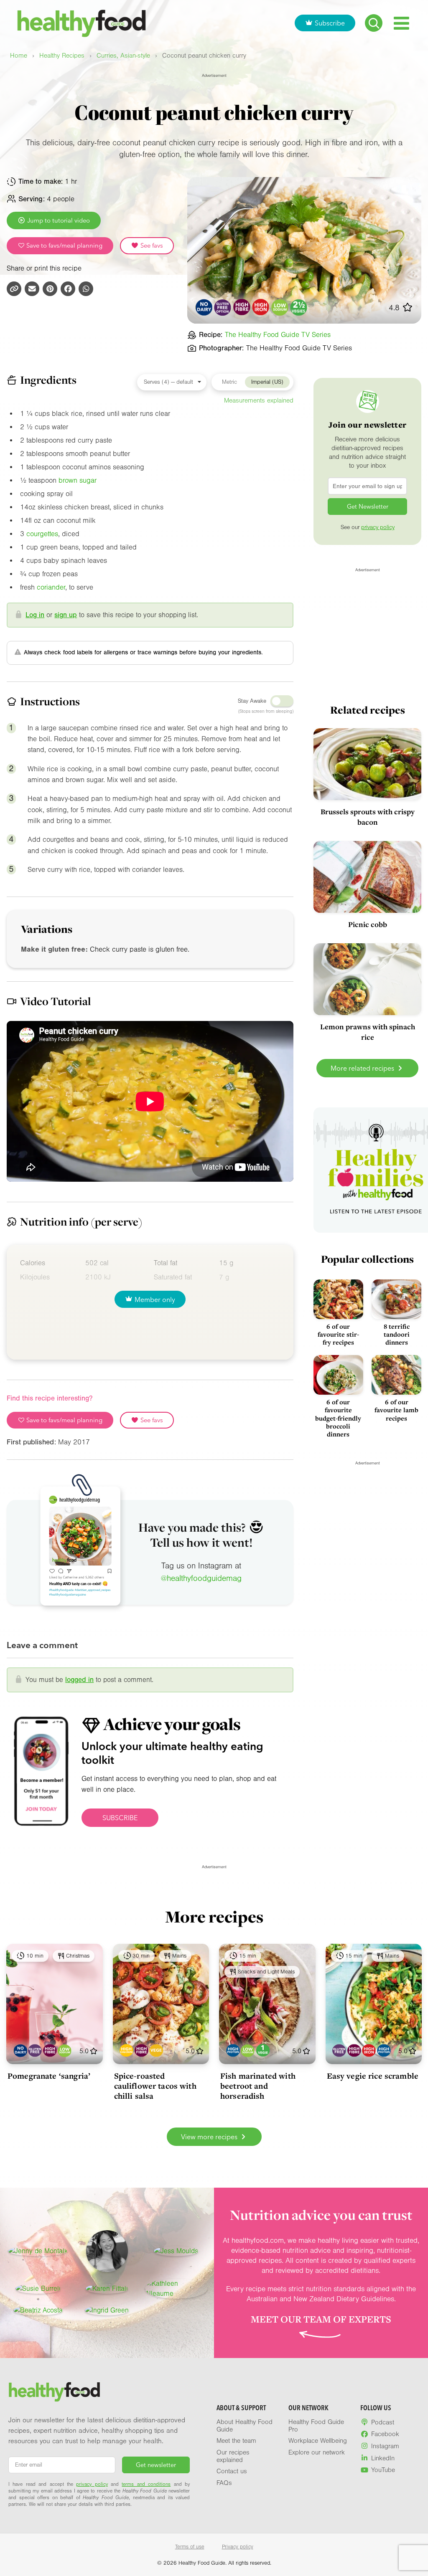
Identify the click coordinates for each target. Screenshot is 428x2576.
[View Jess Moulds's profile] (176, 2251)
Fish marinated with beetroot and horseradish (258, 2086)
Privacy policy (238, 2547)
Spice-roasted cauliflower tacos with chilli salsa (155, 2086)
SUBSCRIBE (120, 1818)
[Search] (374, 23)
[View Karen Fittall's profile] (107, 2289)
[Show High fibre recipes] (50, 2050)
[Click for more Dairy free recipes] (204, 307)
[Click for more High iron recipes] (261, 307)
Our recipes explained (233, 2456)
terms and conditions (146, 2484)
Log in (35, 615)
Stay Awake (252, 701)
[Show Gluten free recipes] (35, 2050)
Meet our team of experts (321, 2319)
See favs (151, 246)
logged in (79, 1680)
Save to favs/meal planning (64, 246)
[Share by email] (32, 289)
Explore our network (317, 2452)
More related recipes (363, 1068)
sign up (66, 615)
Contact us (232, 2471)
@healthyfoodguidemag (201, 1578)
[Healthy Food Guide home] (54, 2392)
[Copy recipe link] (14, 289)
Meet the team (236, 2441)
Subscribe (330, 23)
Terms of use (190, 2547)
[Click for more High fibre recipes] (242, 307)
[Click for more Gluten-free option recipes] (223, 307)
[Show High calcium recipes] (126, 2050)
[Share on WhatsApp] (86, 289)
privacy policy (378, 527)
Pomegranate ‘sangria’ (49, 2076)
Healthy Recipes (62, 56)
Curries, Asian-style (123, 56)
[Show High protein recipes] (233, 2050)
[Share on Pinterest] (50, 289)
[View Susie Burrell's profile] (38, 2289)
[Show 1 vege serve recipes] (263, 2050)
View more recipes (210, 2137)
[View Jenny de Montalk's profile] (38, 2251)
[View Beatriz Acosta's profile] (38, 2310)
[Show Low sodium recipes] (65, 2050)
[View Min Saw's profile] (107, 2251)
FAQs (224, 2483)
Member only (155, 1299)
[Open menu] (401, 23)
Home (19, 56)
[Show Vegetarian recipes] (156, 2050)
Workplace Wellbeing (318, 2441)
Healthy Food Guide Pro (316, 2426)
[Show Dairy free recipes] (20, 2050)
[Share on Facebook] (68, 289)
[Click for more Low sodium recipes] (280, 307)
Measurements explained (259, 400)
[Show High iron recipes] (369, 2050)
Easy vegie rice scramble (373, 2076)
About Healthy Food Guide (245, 2426)
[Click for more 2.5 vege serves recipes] (299, 307)
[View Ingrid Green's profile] (107, 2310)
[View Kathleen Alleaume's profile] (176, 2289)
